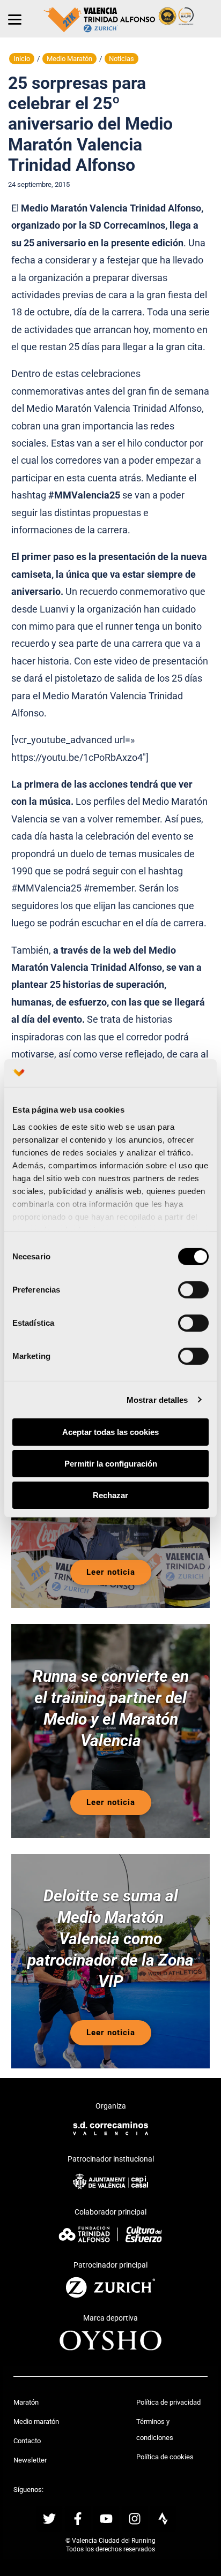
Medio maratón (36, 2422)
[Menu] (15, 19)
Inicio (22, 59)
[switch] (193, 1290)
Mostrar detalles (157, 1399)
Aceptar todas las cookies (110, 1432)
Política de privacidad (168, 2402)
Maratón (26, 2402)
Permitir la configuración (111, 1464)
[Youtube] (106, 2519)
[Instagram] (135, 2519)
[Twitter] (49, 2519)
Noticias (121, 59)
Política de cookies (165, 2457)
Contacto (27, 2441)
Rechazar (110, 1495)
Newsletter (30, 2460)
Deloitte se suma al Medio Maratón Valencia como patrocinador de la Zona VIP (110, 1939)
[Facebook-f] (78, 2519)
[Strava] (163, 2519)
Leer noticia (111, 1572)
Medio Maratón (69, 59)
